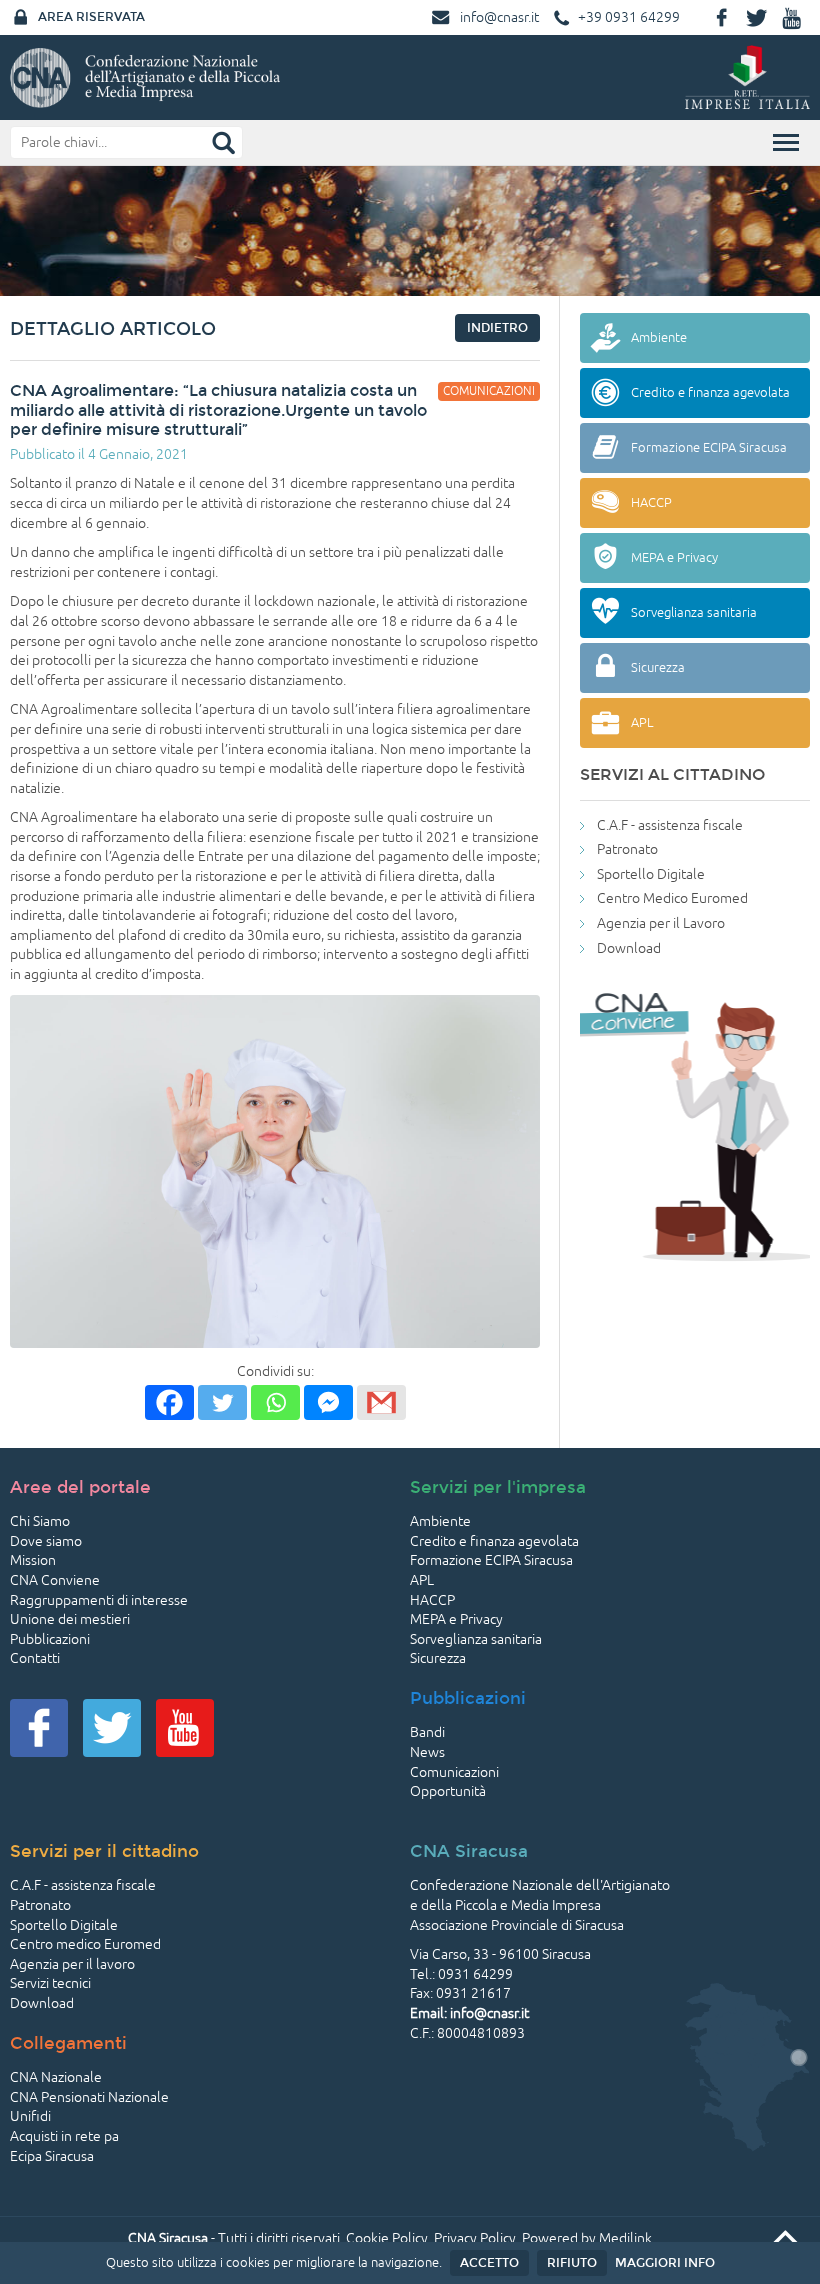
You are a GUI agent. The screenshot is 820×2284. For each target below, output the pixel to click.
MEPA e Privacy (456, 1619)
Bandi (427, 1732)
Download (629, 948)
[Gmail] (381, 1402)
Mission (33, 1560)
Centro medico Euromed (85, 1944)
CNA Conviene (55, 1580)
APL (422, 1580)
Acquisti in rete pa (64, 2136)
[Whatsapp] (275, 1402)
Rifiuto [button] (572, 2263)
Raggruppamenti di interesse (99, 1600)
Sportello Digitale (651, 874)
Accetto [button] (489, 2263)
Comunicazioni (454, 1772)
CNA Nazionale (56, 2077)
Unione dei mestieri (70, 1619)
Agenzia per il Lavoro (661, 923)
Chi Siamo (40, 1521)
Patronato (627, 849)
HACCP (432, 1600)
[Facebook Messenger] (328, 1402)
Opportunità (448, 1791)
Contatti (35, 1658)
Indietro (497, 328)
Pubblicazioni (50, 1639)
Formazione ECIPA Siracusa (491, 1560)
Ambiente (440, 1521)
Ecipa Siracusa (52, 2156)
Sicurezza (438, 1658)
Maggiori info (665, 2263)
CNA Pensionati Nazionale (89, 2097)
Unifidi (30, 2116)
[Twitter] (222, 1402)
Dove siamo (46, 1541)
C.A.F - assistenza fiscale (670, 825)
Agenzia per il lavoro (72, 1964)
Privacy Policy (475, 2238)
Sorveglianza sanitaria (476, 1639)
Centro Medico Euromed (672, 898)
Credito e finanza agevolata (494, 1541)
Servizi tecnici (50, 1983)
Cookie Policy (387, 2238)
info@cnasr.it (499, 17)
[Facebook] (169, 1402)
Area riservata (91, 17)
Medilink (625, 2238)
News (427, 1752)
